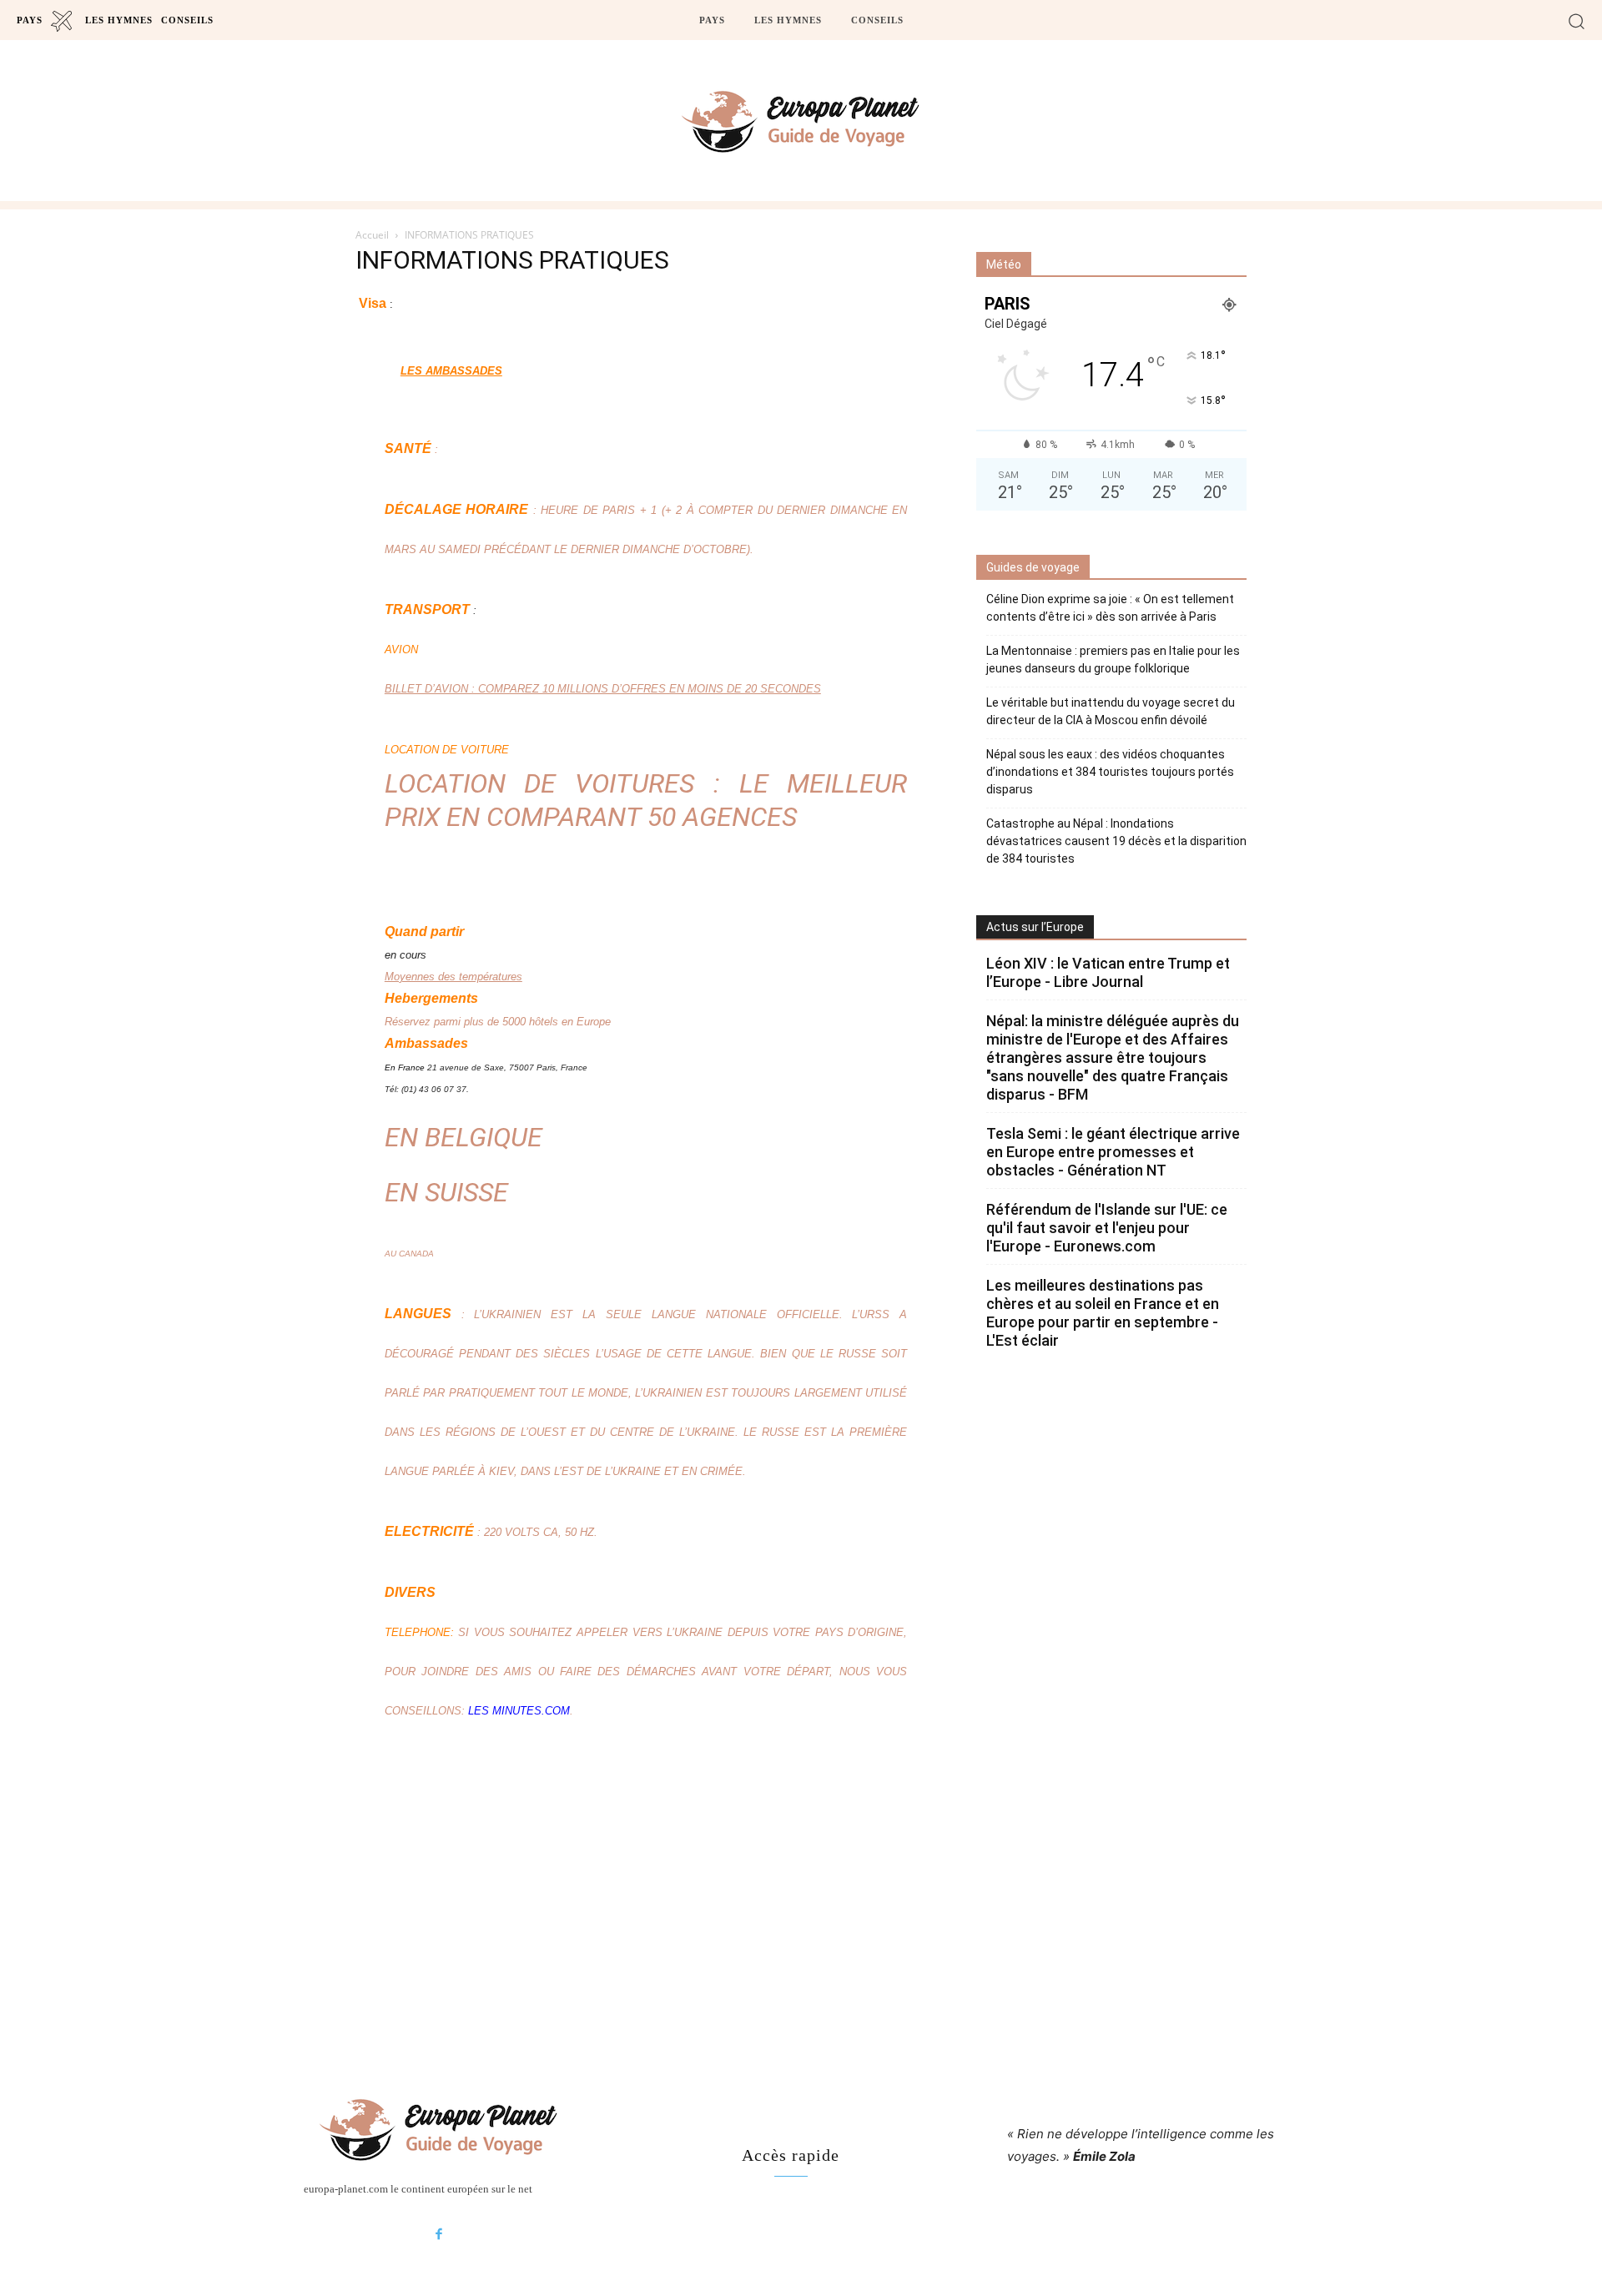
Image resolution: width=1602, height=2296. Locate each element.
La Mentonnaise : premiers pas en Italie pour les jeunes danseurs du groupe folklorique (1113, 660)
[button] (1577, 20)
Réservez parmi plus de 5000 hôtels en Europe (498, 1022)
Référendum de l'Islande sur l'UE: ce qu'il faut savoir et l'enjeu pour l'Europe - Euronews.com (1107, 1228)
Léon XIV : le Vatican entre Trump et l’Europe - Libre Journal (1108, 972)
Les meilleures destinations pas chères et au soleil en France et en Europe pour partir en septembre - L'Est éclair (1103, 1313)
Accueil (372, 235)
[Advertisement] (801, 1906)
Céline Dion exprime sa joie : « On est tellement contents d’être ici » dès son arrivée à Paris (1110, 608)
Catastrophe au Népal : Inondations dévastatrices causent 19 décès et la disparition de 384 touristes (1116, 841)
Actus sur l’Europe (1035, 927)
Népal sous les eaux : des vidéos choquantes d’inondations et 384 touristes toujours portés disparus (1110, 772)
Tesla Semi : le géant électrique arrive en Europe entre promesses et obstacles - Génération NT (1113, 1152)
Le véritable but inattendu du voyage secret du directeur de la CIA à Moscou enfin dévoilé (1111, 711)
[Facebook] (439, 2235)
